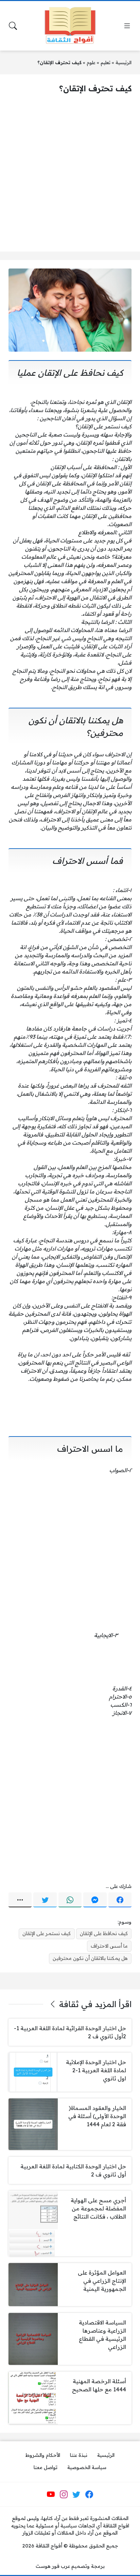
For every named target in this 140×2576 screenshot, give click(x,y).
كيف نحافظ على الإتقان (104, 1933)
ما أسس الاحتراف (109, 1946)
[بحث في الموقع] (13, 26)
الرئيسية (124, 62)
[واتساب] (70, 1900)
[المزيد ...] (20, 1900)
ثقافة (69, 2004)
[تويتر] (45, 1900)
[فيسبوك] (120, 1900)
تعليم (106, 62)
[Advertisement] (70, 173)
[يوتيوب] (51, 2495)
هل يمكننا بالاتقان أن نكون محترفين (90, 1958)
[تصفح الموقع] (127, 26)
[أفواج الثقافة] (70, 26)
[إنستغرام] (64, 2495)
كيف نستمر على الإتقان (47, 1933)
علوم (91, 62)
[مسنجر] (95, 1900)
